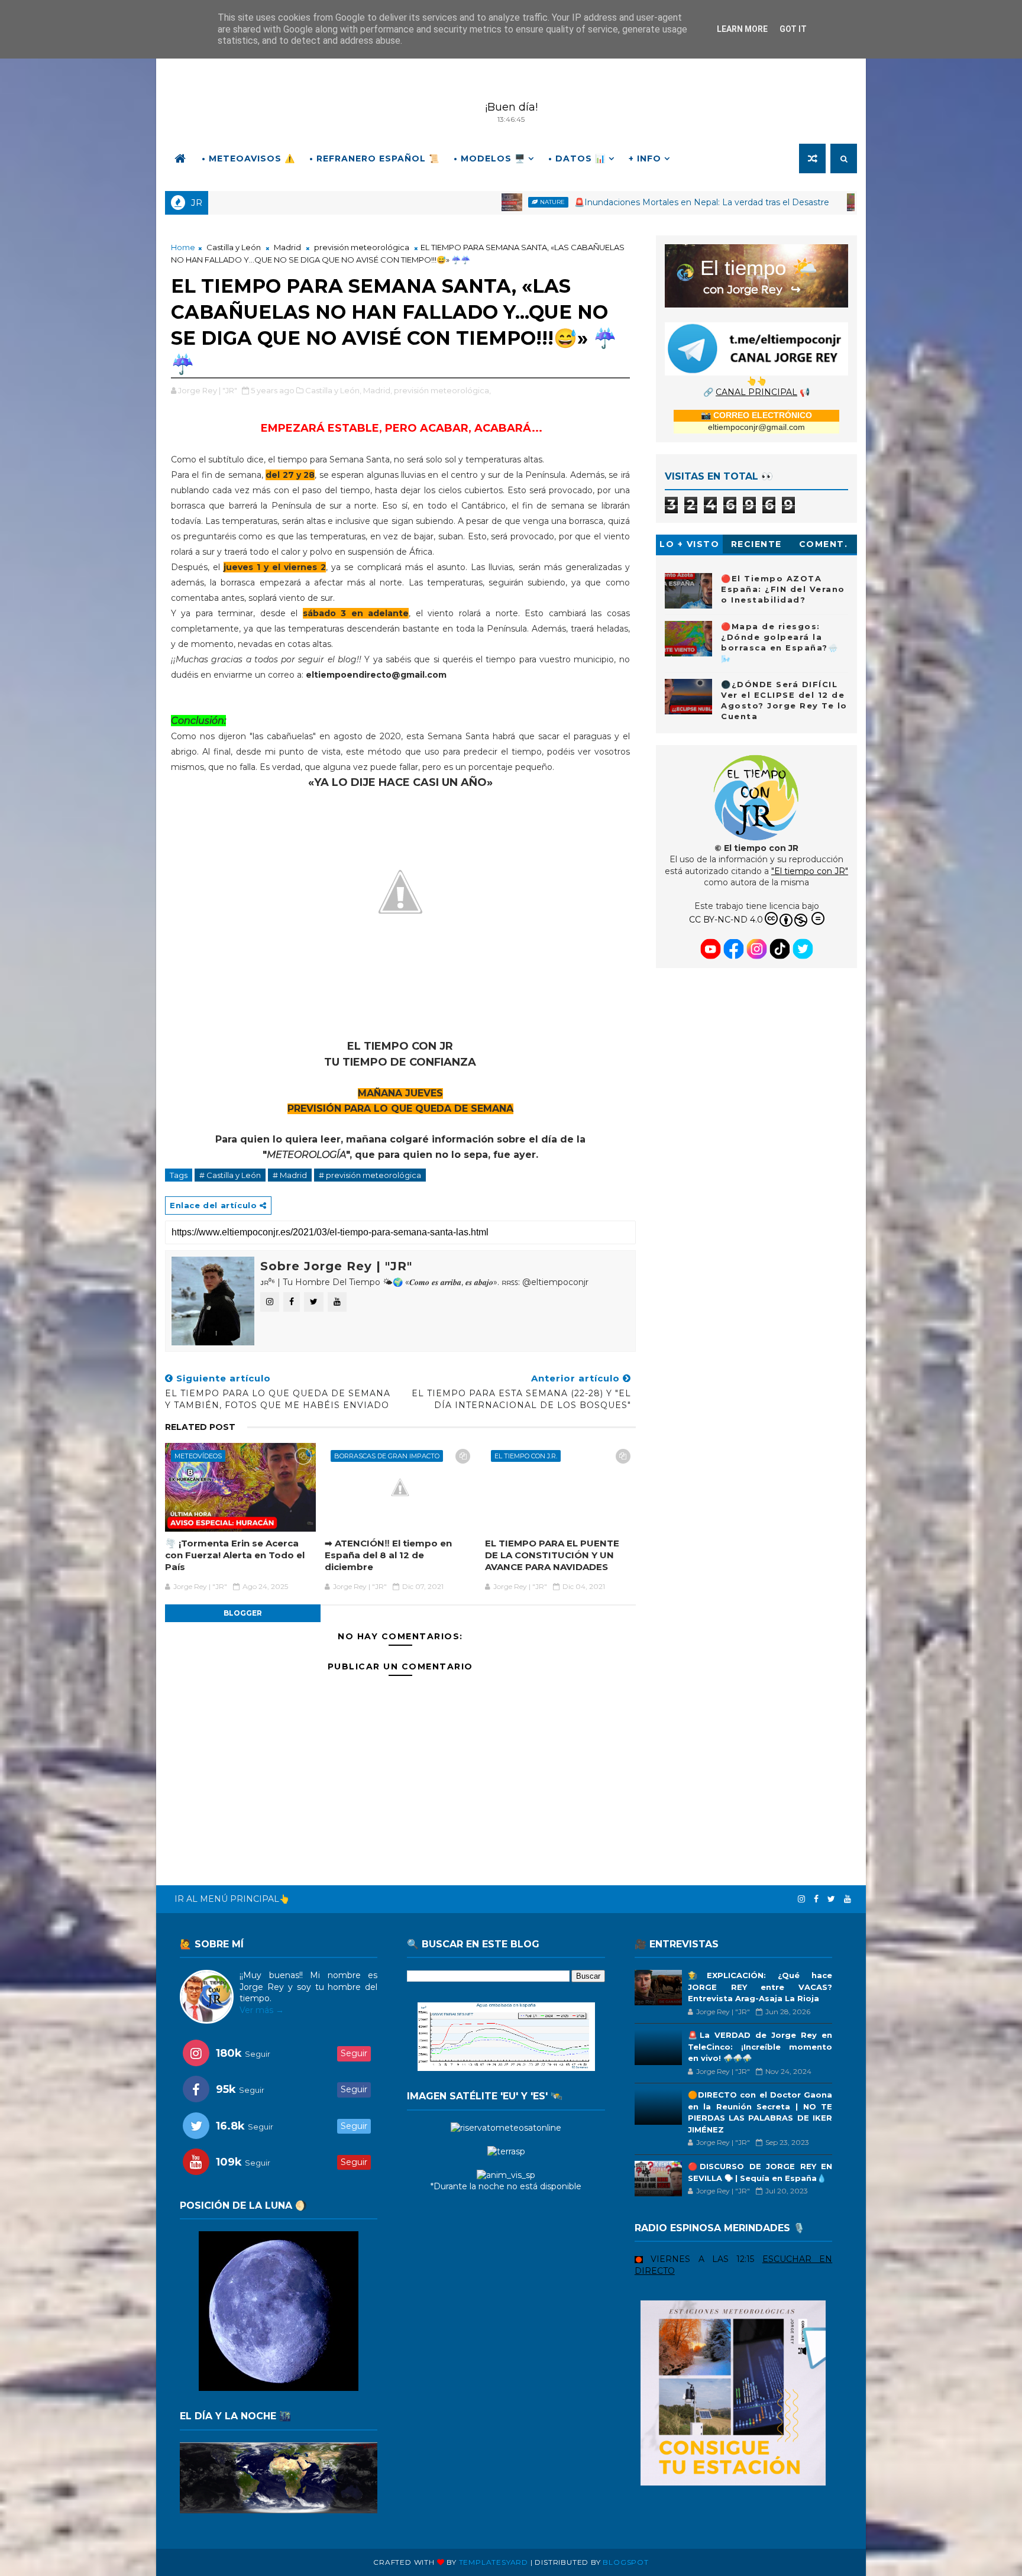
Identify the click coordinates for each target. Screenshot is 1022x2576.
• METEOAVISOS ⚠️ (248, 158)
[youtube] (848, 1899)
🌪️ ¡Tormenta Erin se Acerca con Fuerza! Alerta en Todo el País (235, 1555)
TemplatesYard (494, 2562)
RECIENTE (756, 544)
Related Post (200, 1427)
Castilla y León (234, 247)
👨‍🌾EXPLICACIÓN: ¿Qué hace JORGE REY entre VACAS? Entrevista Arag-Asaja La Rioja (760, 1987)
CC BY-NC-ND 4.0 (726, 920)
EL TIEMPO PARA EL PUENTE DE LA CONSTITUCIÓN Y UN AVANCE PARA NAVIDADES (552, 1555)
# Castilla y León (230, 1175)
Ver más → (262, 2010)
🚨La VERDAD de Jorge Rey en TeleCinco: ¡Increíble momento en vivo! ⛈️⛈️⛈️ (760, 2046)
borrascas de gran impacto (387, 1456)
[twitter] (831, 1899)
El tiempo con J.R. (526, 1456)
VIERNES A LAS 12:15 (703, 2259)
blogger (243, 1613)
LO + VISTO (689, 544)
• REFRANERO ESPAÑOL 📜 (374, 158)
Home (183, 247)
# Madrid (290, 1175)
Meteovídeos (766, 202)
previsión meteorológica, (442, 390)
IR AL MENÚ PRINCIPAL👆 (232, 1899)
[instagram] (801, 1899)
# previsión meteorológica (370, 1175)
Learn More (742, 29)
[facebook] (816, 1899)
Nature (419, 202)
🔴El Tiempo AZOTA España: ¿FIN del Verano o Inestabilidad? (783, 589)
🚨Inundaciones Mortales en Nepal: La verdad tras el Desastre (568, 202)
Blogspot (625, 2562)
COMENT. (824, 544)
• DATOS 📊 (577, 158)
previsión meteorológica (362, 247)
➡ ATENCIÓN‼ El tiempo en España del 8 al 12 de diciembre (388, 1555)
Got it (793, 29)
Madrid (287, 247)
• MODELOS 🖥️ (489, 158)
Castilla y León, (333, 390)
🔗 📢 (756, 392)
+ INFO (645, 158)
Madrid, (378, 390)
